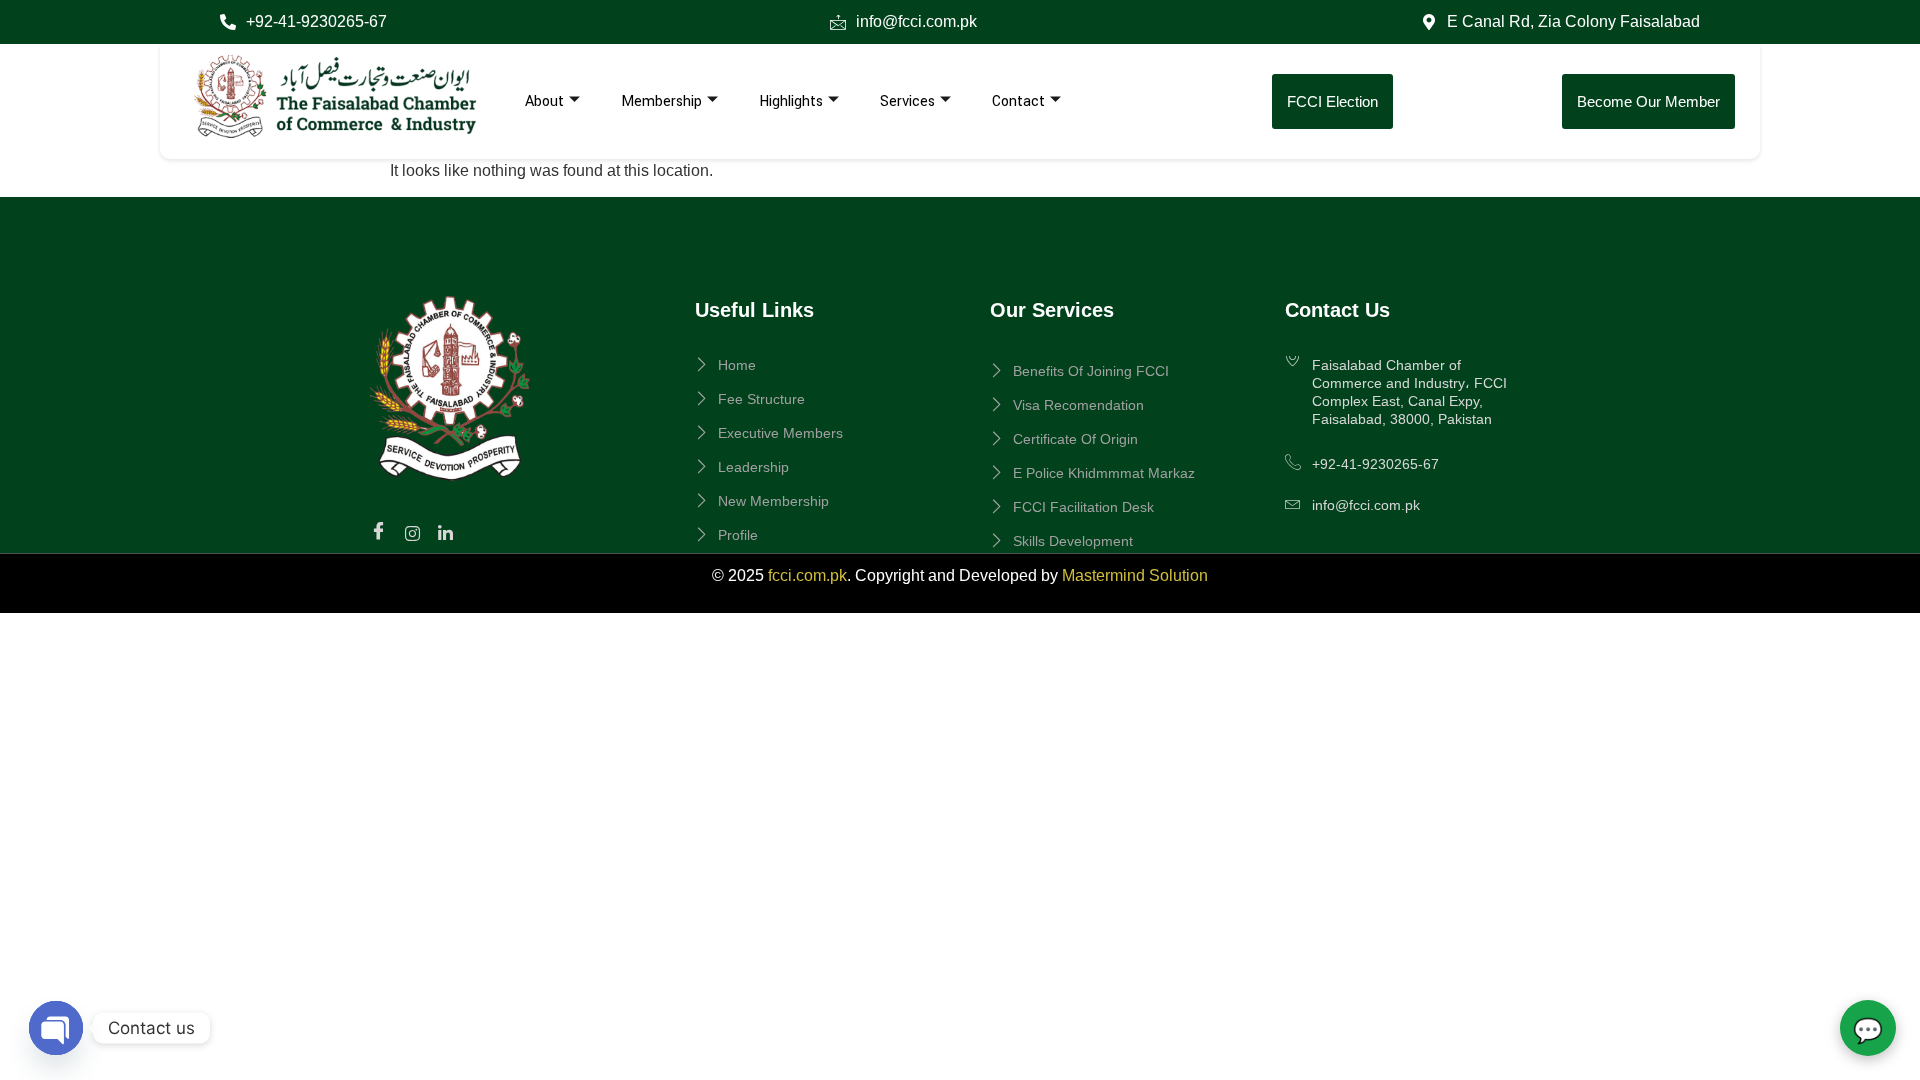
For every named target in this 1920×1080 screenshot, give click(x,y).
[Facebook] (381, 533)
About (544, 101)
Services (907, 101)
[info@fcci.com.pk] (838, 22)
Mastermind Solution (1135, 575)
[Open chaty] (56, 1028)
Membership (661, 101)
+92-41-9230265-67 (316, 21)
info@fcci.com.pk (916, 21)
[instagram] (415, 532)
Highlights (791, 101)
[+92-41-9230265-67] (228, 22)
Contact (1018, 101)
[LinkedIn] (448, 532)
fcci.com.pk (807, 575)
